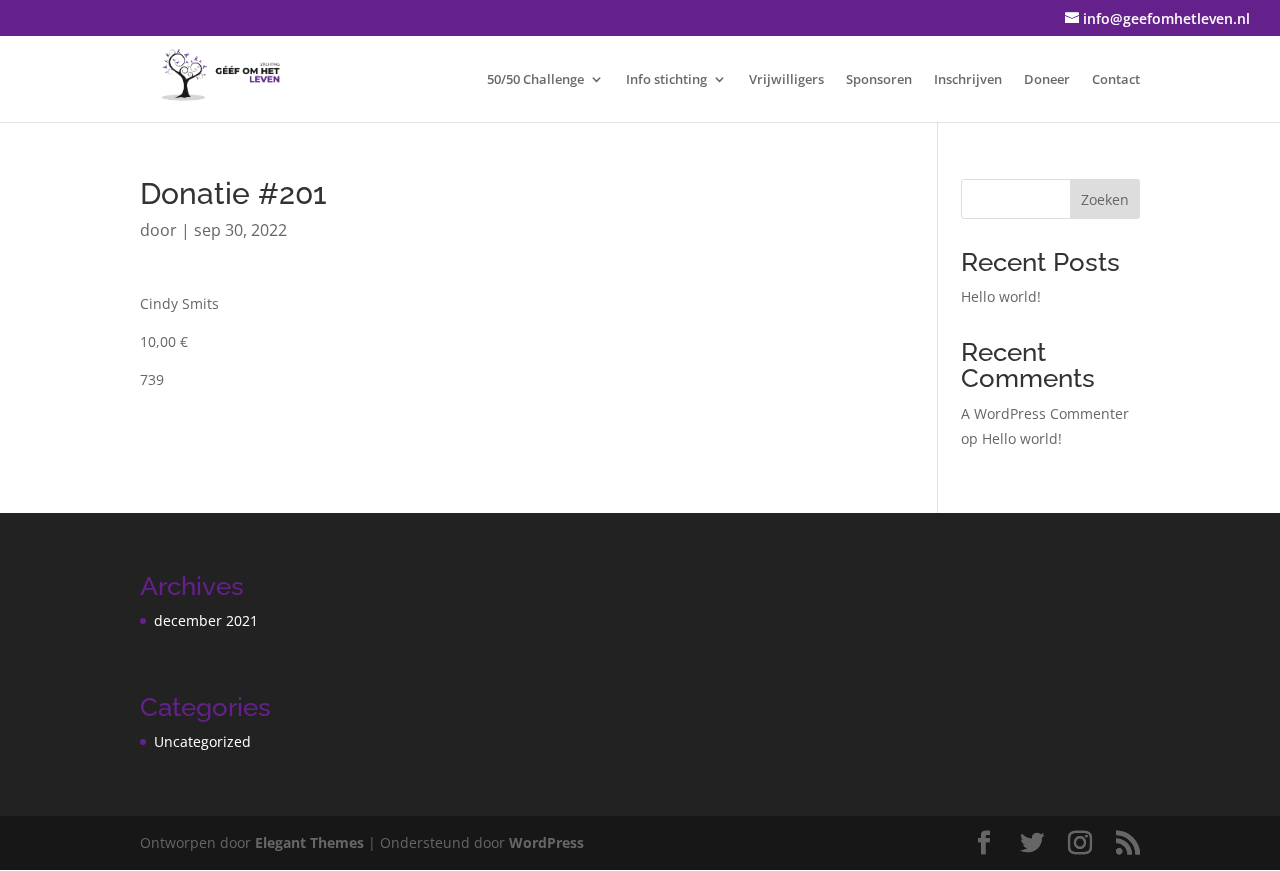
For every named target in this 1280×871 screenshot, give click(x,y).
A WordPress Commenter (1045, 413)
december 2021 (206, 620)
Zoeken (1105, 199)
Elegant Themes (309, 842)
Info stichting (666, 80)
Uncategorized (202, 741)
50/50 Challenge (535, 80)
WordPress (546, 842)
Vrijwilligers (786, 80)
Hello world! (1001, 296)
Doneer (1047, 80)
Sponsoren (879, 80)
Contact (1116, 80)
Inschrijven (968, 80)
